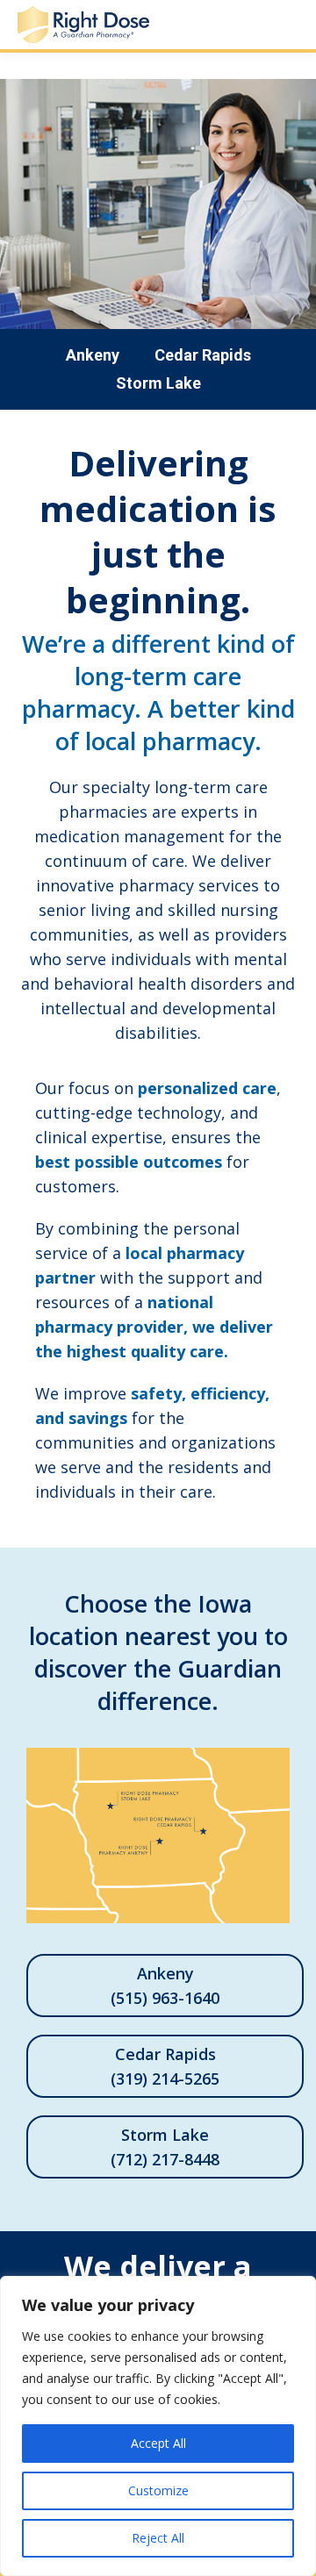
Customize (158, 2490)
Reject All (158, 2538)
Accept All (158, 2443)
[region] (158, 2426)
